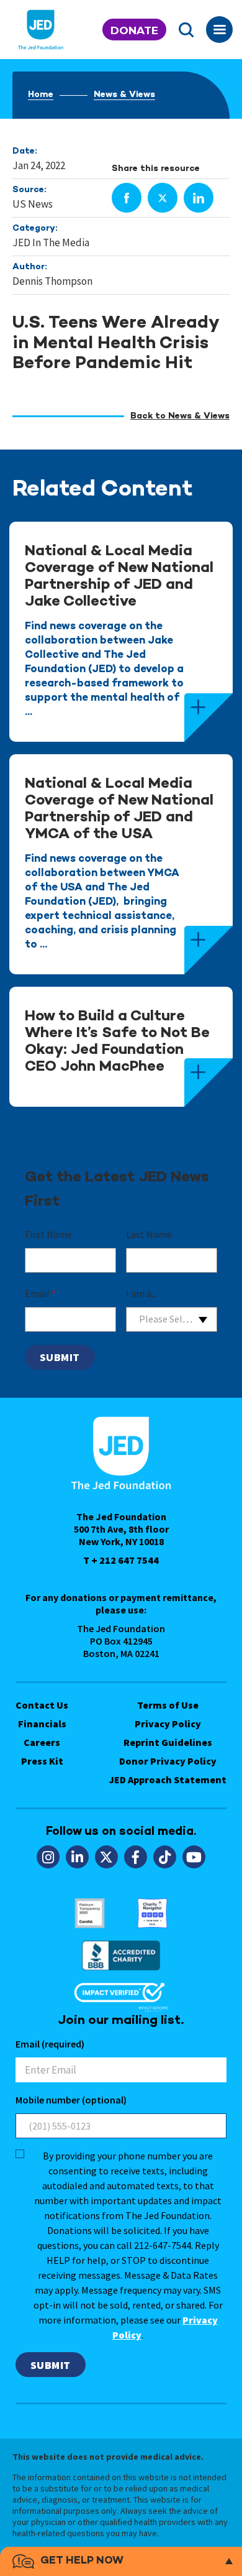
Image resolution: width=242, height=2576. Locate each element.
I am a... (141, 1293)
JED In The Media (51, 242)
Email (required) (50, 2044)
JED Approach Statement (168, 1780)
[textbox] (172, 1319)
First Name (48, 1234)
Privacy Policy (168, 1724)
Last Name (149, 1234)
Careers (42, 1742)
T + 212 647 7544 (121, 1560)
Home (41, 95)
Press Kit (42, 1761)
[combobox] (172, 1319)
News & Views (124, 95)
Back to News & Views (180, 416)
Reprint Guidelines (168, 1742)
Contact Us (42, 1705)
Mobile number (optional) (71, 2100)
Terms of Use (168, 1705)
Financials (42, 1724)
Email (40, 1293)
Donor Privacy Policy (168, 1761)
